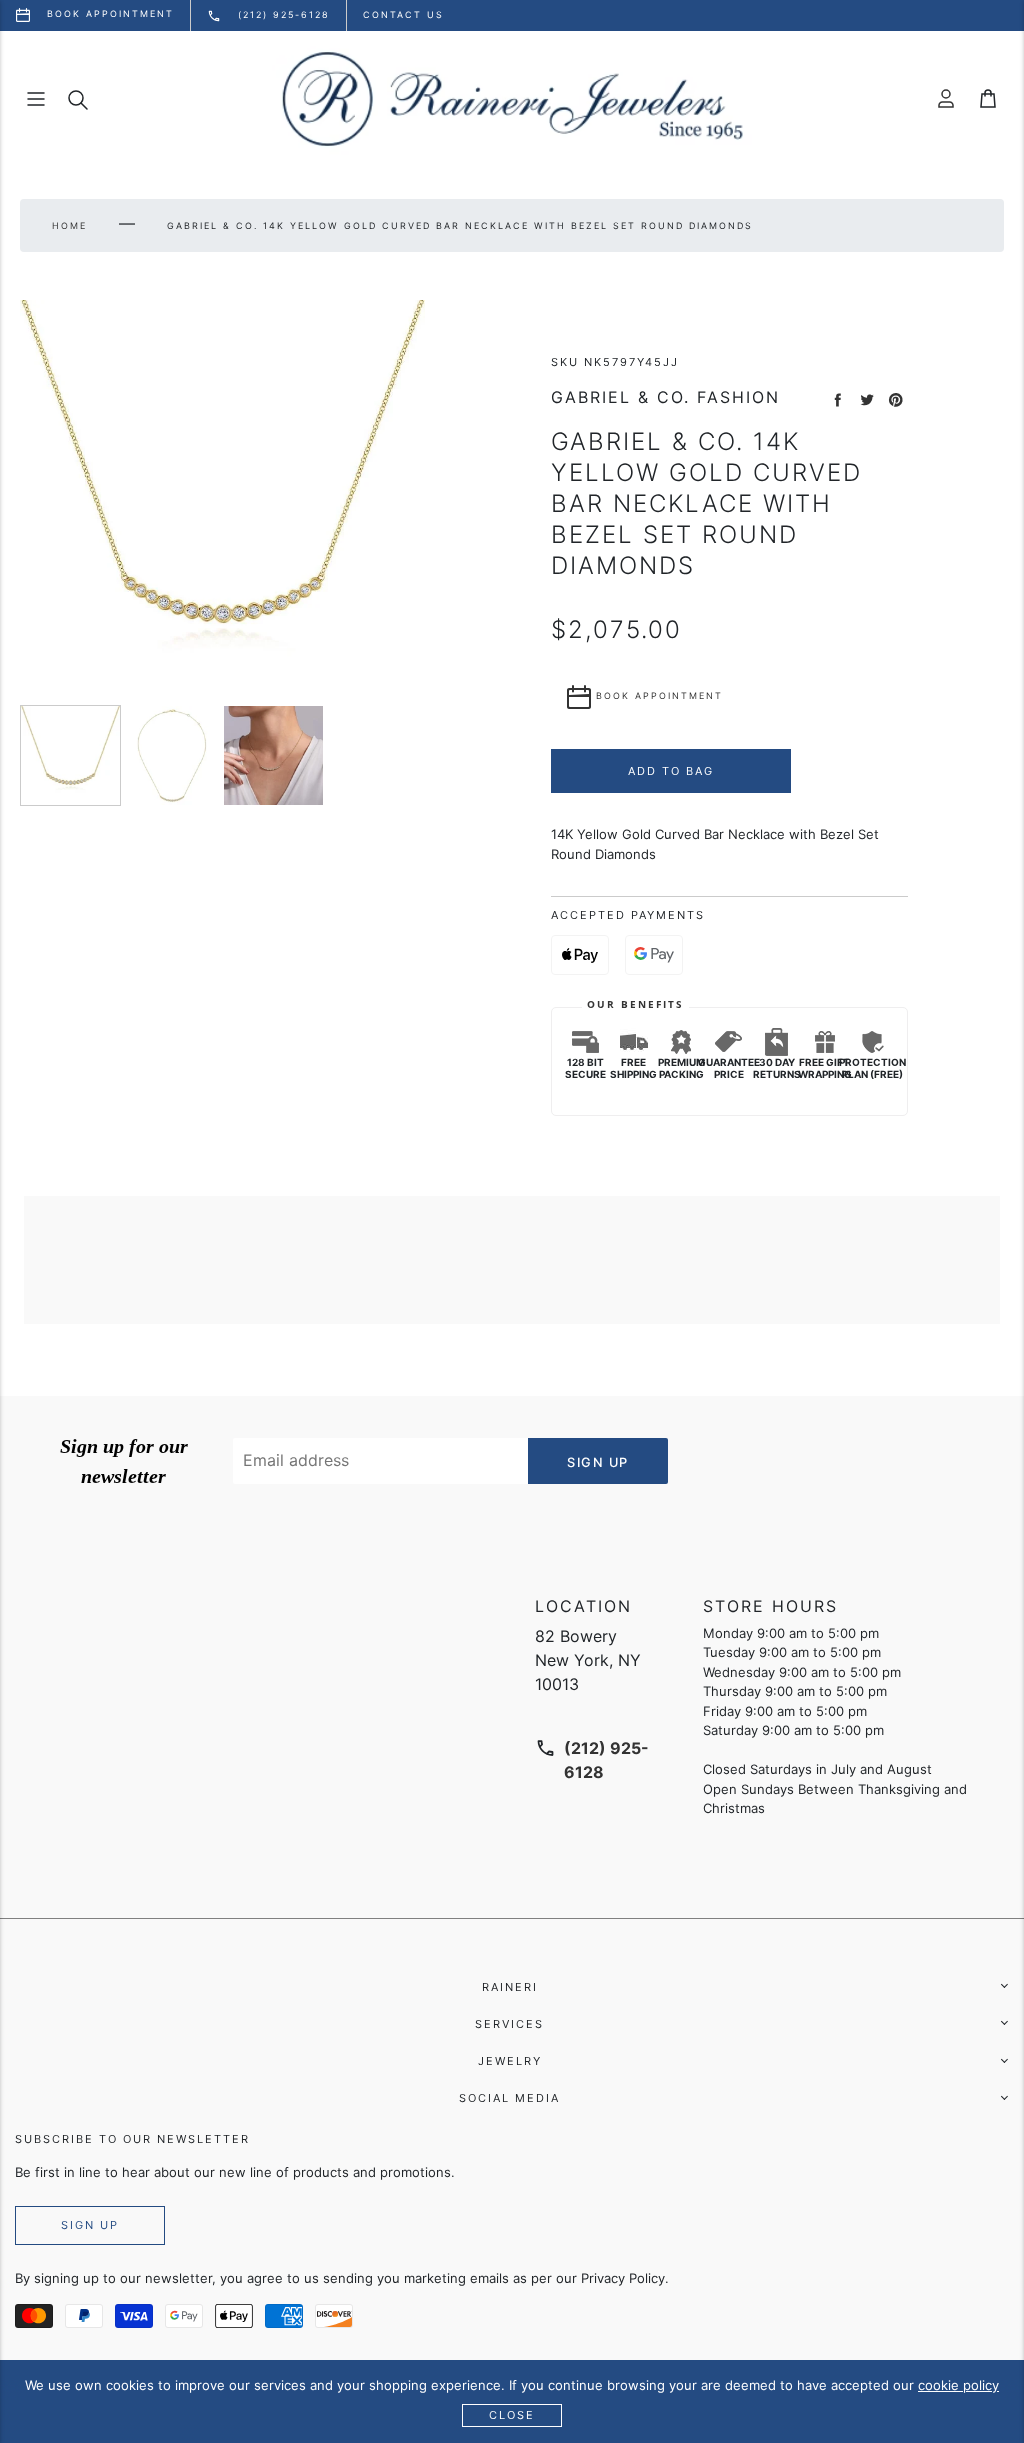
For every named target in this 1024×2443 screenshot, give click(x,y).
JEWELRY (510, 2061)
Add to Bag (671, 771)
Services (509, 2024)
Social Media (509, 2098)
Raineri (510, 1987)
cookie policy (958, 2385)
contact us (403, 14)
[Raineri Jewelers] (512, 99)
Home (69, 225)
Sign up (90, 2225)
